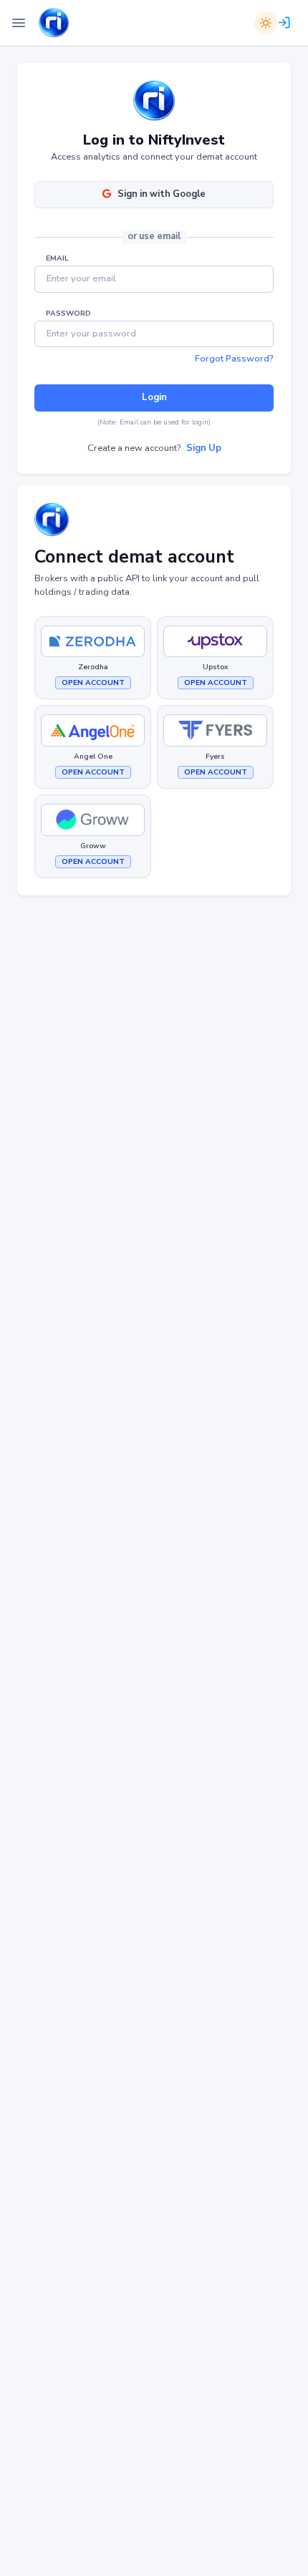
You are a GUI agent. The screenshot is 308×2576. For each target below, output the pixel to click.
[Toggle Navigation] (19, 23)
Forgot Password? (234, 359)
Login (154, 397)
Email (57, 258)
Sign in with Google (162, 194)
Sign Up (204, 448)
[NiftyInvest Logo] (54, 23)
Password (68, 314)
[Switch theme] (266, 23)
